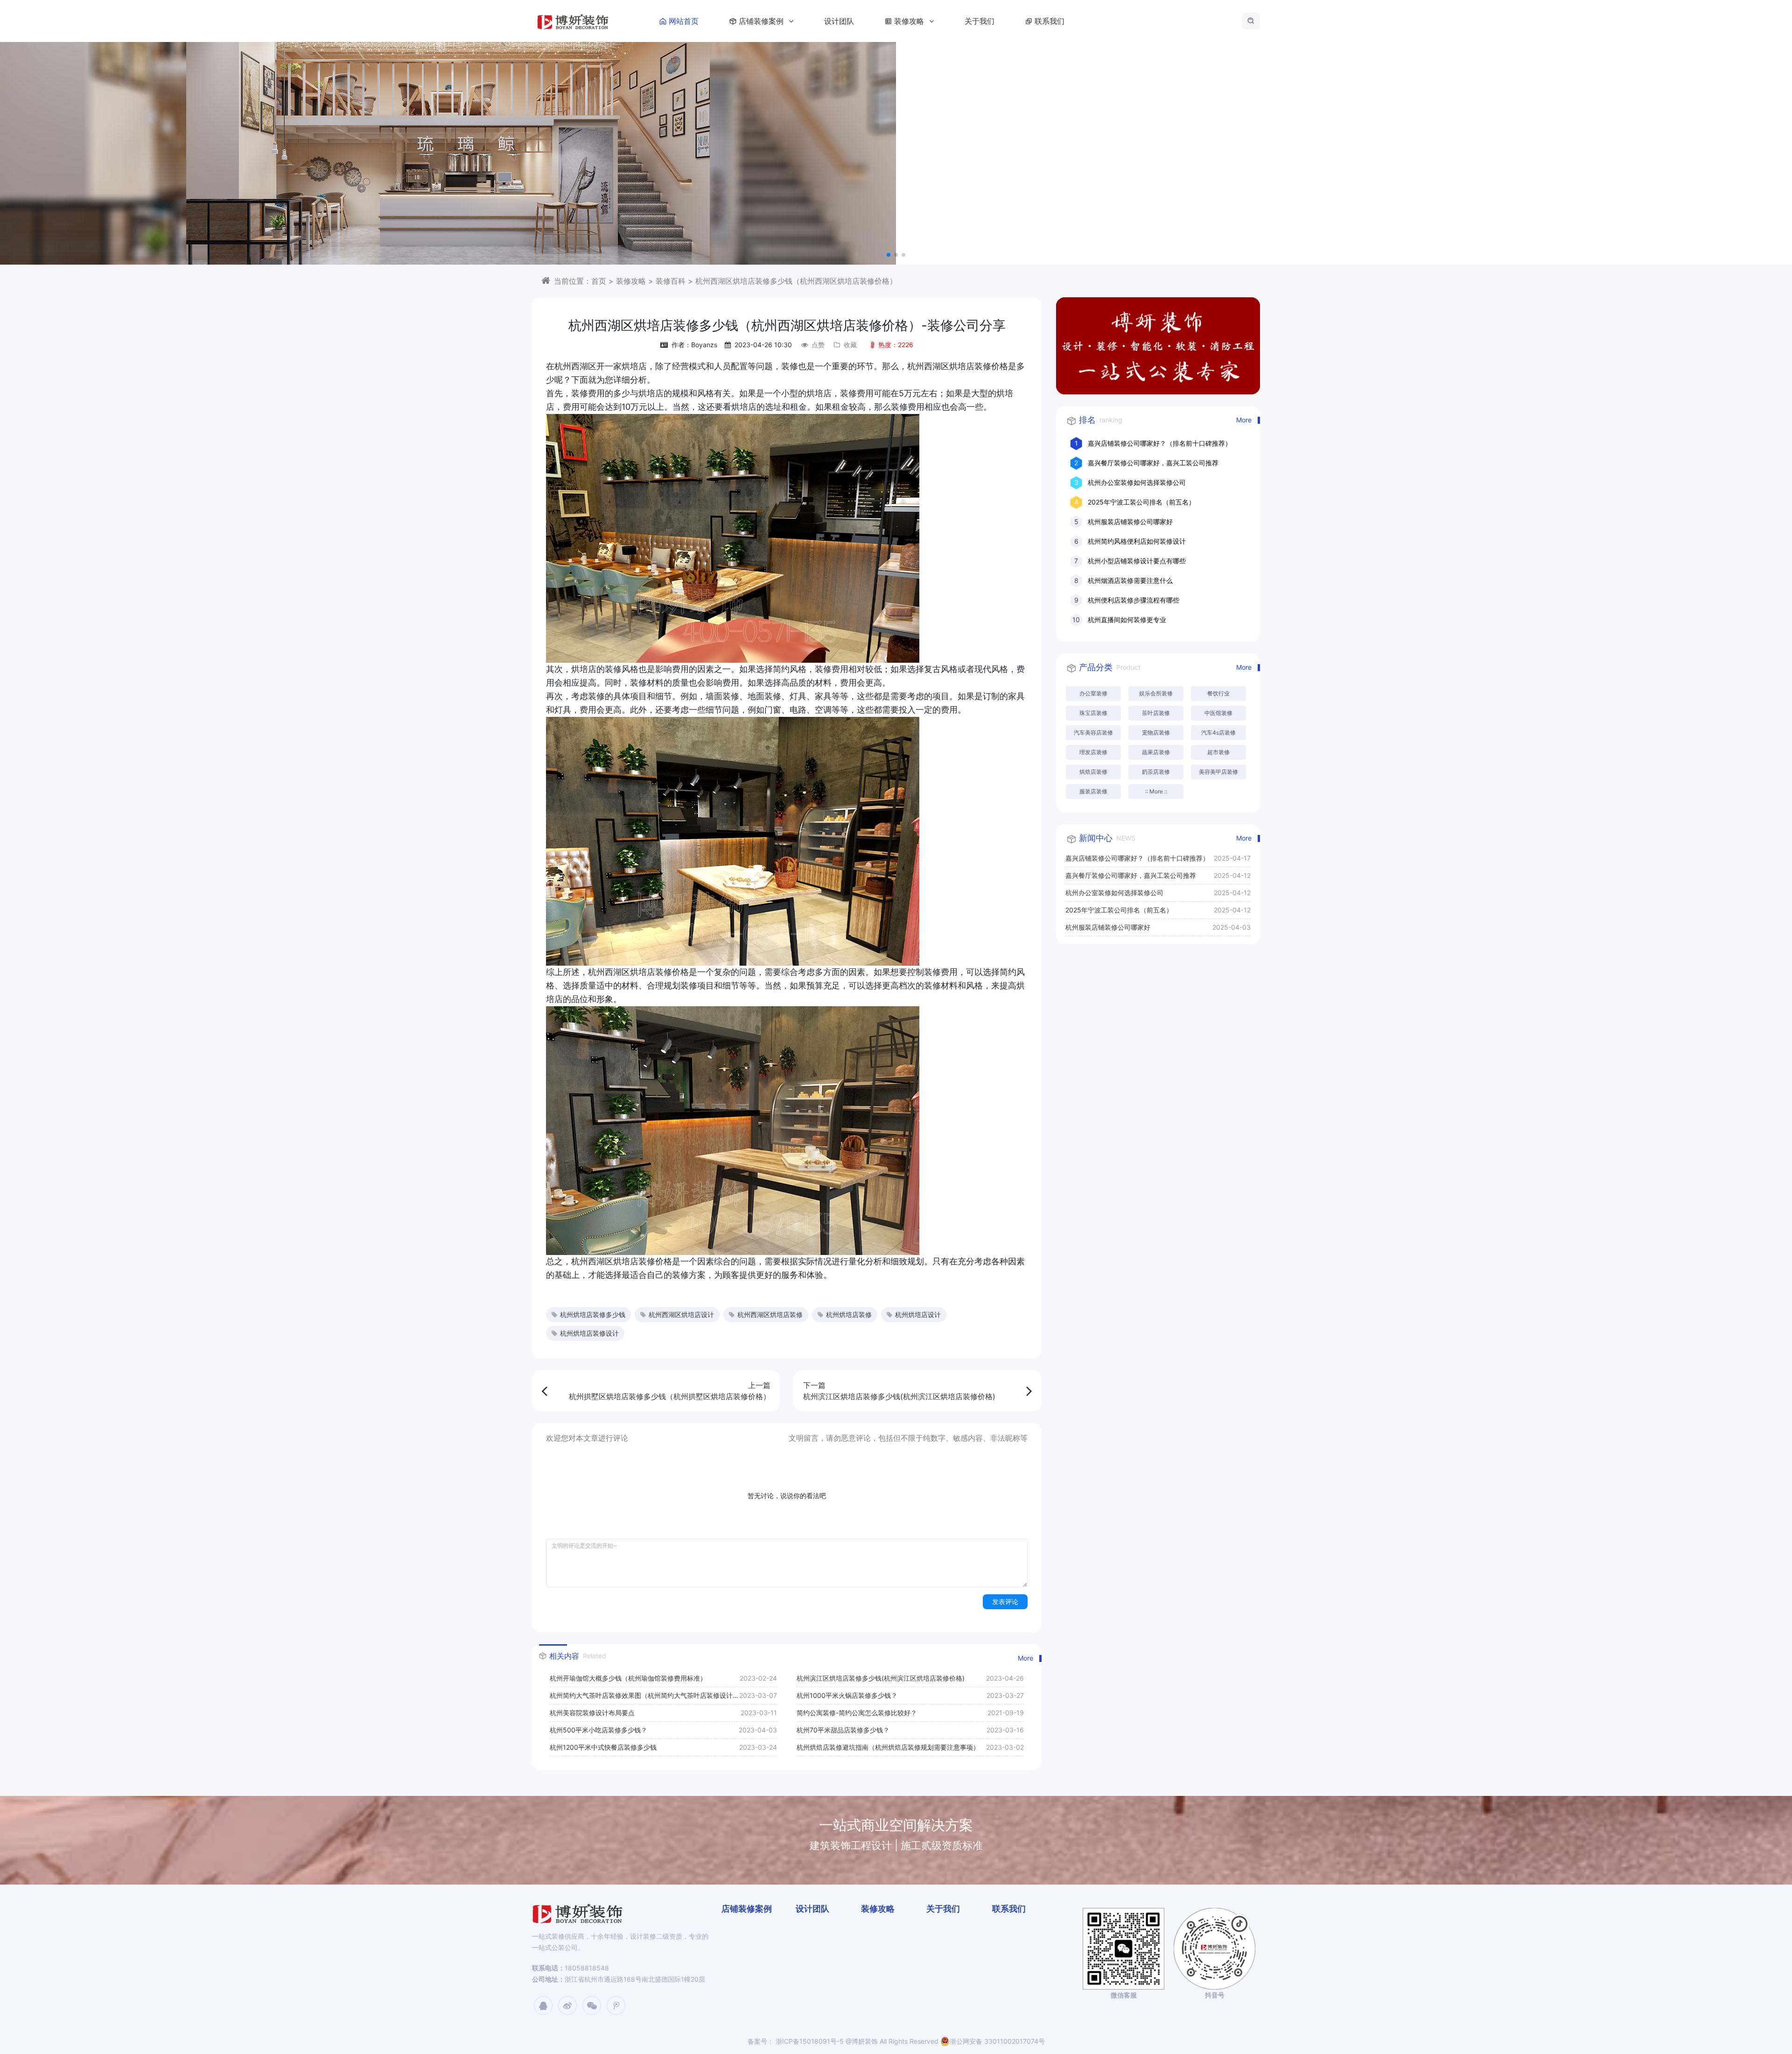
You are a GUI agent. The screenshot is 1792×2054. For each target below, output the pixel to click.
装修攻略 (910, 21)
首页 (599, 281)
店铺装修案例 (762, 21)
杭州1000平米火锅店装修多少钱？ (847, 1695)
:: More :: (1156, 791)
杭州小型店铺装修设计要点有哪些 (1137, 561)
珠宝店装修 (1093, 713)
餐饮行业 (1218, 693)
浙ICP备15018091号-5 (809, 2041)
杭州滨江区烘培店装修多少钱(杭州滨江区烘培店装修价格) (881, 1678)
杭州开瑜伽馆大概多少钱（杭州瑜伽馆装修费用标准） (628, 1678)
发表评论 (1005, 1602)
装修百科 (671, 281)
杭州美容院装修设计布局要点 (592, 1713)
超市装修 (1218, 752)
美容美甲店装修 (1218, 772)
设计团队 (839, 21)
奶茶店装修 (1156, 772)
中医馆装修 (1218, 713)
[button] (889, 255)
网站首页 (684, 21)
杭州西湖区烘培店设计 (681, 1314)
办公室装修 (1093, 693)
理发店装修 (1093, 752)
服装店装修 (1093, 791)
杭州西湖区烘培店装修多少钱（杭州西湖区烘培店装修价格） (796, 281)
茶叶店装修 (1156, 713)
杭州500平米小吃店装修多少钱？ (598, 1730)
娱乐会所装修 (1156, 693)
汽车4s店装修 (1218, 733)
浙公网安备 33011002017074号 (997, 2041)
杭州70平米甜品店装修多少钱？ (843, 1730)
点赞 (818, 345)
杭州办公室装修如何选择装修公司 (1137, 482)
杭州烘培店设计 (918, 1314)
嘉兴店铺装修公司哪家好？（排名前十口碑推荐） (1160, 443)
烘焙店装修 (1093, 772)
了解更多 (887, 177)
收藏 (850, 345)
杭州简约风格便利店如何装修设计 (1137, 541)
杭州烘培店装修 (849, 1314)
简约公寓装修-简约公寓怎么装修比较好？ (857, 1713)
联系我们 (1050, 21)
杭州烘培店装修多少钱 (593, 1314)
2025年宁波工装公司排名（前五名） (1141, 502)
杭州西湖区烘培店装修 (770, 1314)
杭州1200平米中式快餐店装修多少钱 (603, 1747)
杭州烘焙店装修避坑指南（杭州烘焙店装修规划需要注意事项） (888, 1747)
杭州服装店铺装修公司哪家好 (1130, 522)
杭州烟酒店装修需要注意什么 (1130, 580)
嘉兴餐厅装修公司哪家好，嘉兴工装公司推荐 (1153, 463)
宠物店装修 (1156, 733)
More (1025, 1658)
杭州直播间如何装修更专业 (1127, 620)
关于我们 (980, 21)
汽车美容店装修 (1093, 733)
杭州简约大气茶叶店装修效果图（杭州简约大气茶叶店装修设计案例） (644, 1698)
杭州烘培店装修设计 (589, 1333)
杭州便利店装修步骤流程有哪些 (1134, 600)
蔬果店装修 (1156, 752)
